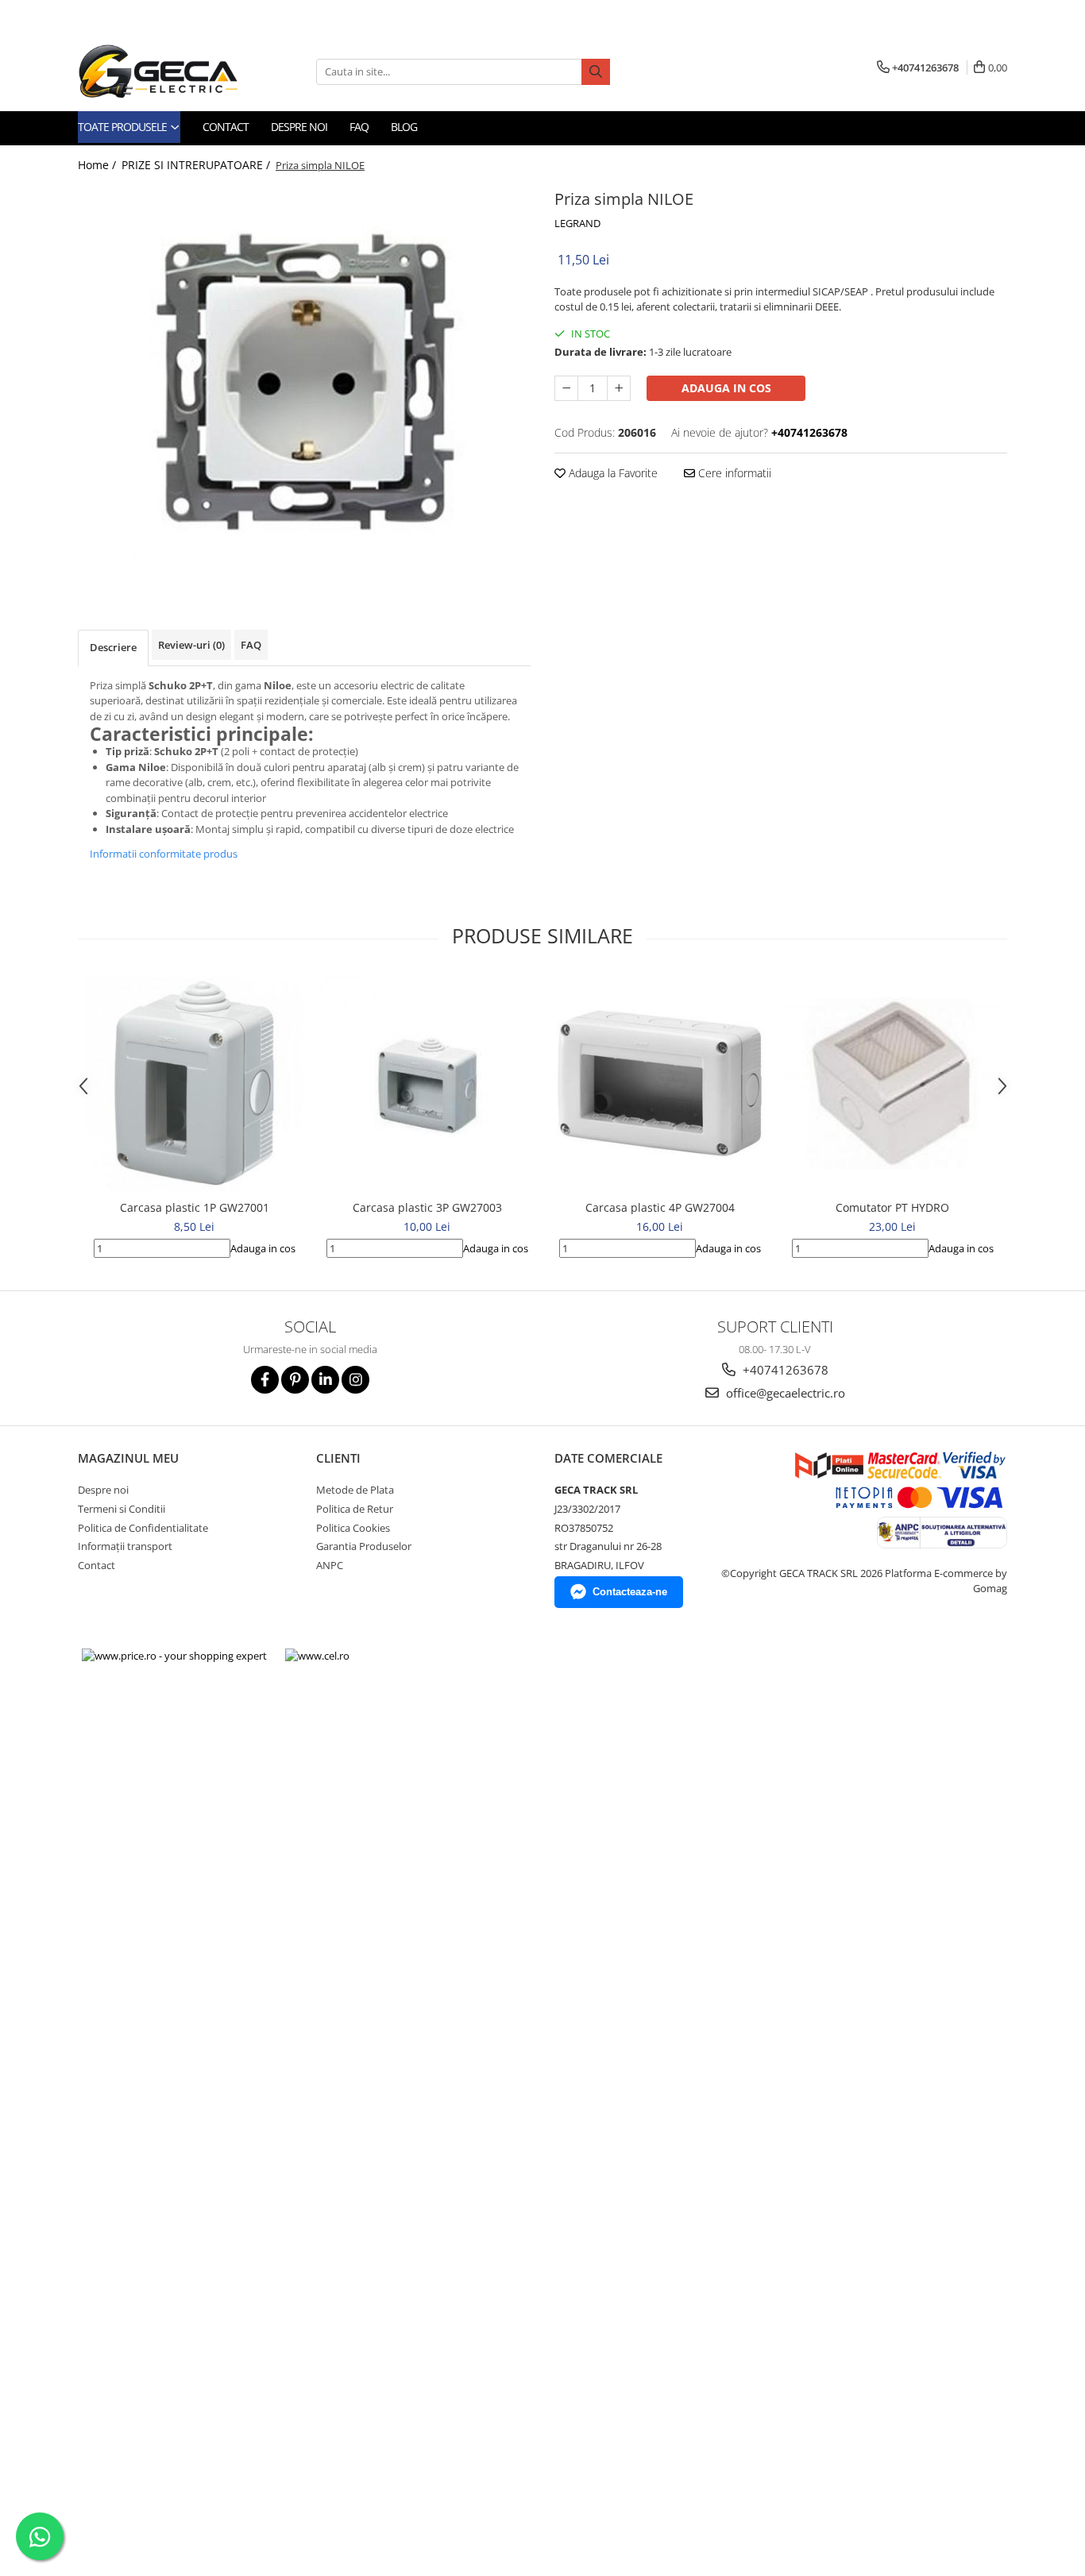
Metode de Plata (355, 1490)
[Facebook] (265, 1380)
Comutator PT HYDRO (892, 1207)
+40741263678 (784, 1370)
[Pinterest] (295, 1380)
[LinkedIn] (325, 1380)
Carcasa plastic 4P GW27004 (660, 1207)
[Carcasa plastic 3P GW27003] (427, 1084)
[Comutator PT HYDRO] (892, 1083)
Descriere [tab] (113, 647)
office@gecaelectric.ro (784, 1393)
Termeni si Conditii (122, 1509)
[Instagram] (355, 1380)
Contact (226, 127)
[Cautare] (596, 72)
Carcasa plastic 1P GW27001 (195, 1207)
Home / (98, 165)
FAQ (359, 127)
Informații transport (125, 1546)
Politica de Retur (355, 1509)
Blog (404, 127)
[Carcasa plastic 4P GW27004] (660, 1083)
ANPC (330, 1565)
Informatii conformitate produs (164, 854)
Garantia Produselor (364, 1546)
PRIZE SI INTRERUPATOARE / (197, 165)
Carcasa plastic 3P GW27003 (427, 1207)
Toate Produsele (124, 127)
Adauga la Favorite (612, 473)
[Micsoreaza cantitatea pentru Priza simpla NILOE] (566, 388)
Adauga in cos (726, 388)
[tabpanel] (304, 384)
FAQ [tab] (251, 645)
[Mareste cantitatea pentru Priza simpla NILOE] (619, 388)
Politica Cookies (353, 1528)
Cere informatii (733, 473)
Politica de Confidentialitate (143, 1528)
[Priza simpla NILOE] (304, 384)
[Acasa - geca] (177, 71)
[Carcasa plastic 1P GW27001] (194, 1084)
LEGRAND (577, 223)
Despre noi (299, 127)
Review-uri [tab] (191, 645)
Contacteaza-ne (630, 1592)
